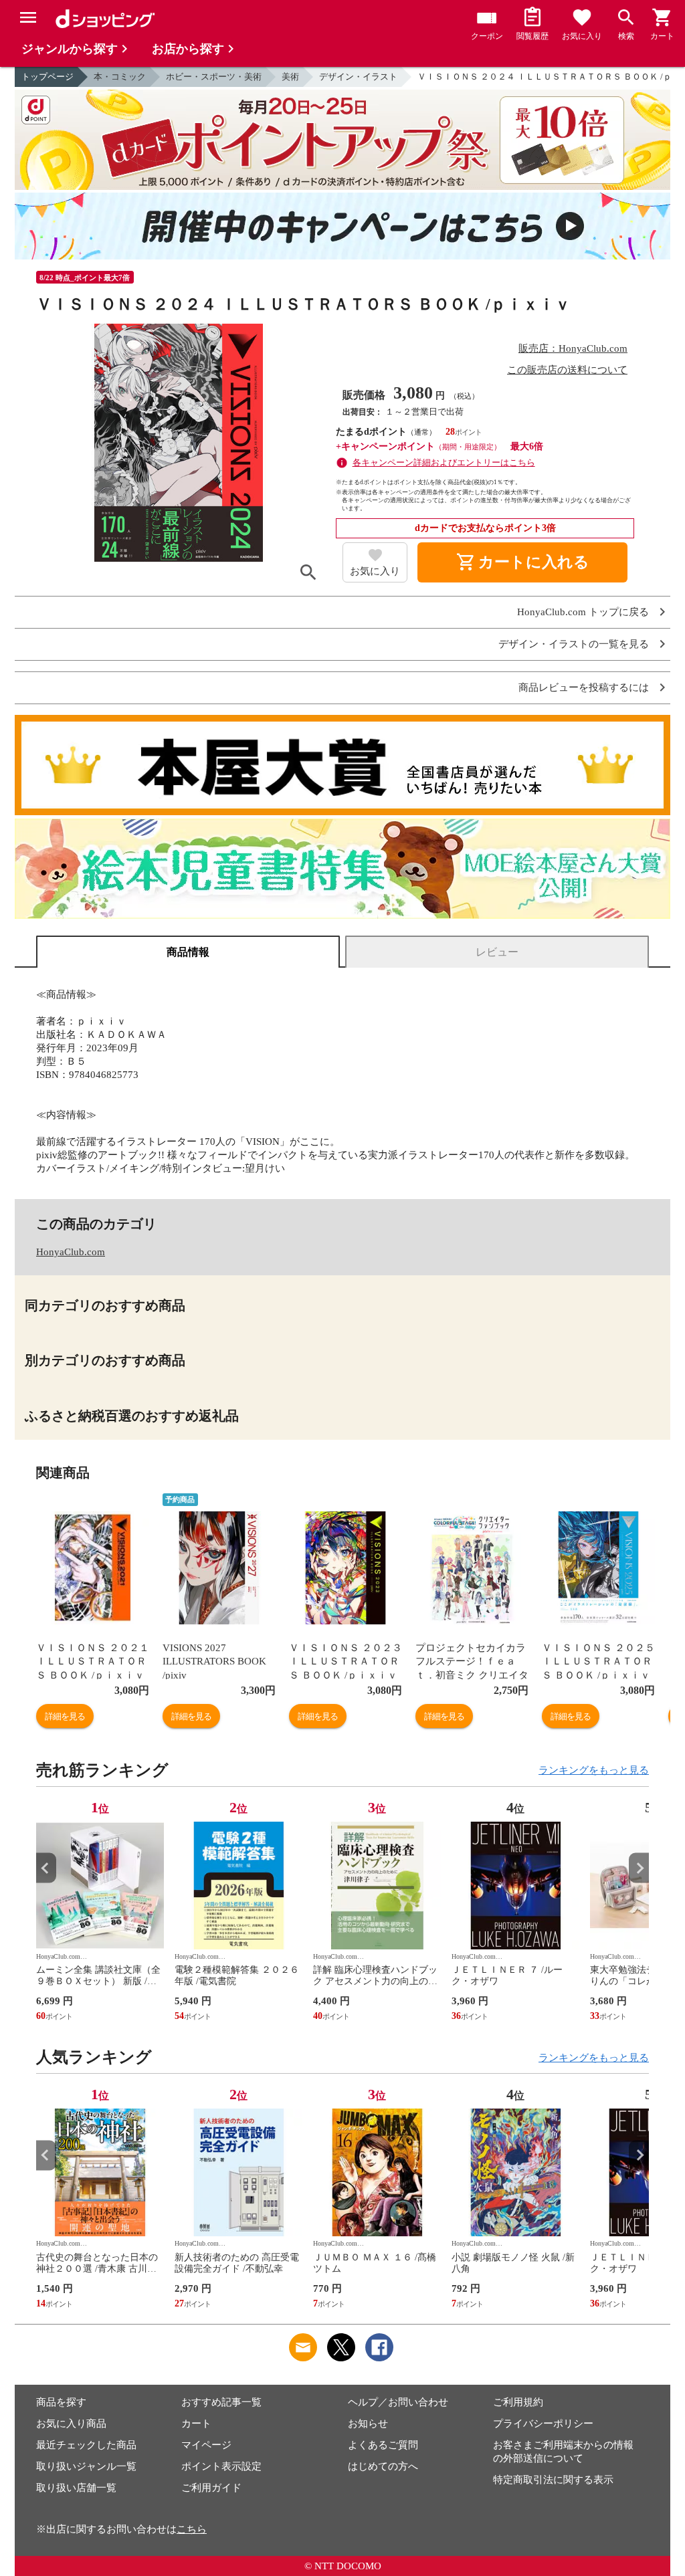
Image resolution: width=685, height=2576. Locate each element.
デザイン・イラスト (358, 77)
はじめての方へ (383, 2466)
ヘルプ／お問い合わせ (398, 2402)
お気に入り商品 (71, 2424)
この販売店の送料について (567, 370)
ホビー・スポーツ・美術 (214, 77)
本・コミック (120, 77)
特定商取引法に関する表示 (553, 2480)
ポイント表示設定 (221, 2466)
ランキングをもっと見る (594, 1770)
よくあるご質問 (383, 2445)
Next (639, 1868)
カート (196, 2424)
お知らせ (368, 2424)
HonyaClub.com (71, 1252)
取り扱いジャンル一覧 (86, 2466)
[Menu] (28, 17)
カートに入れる (522, 562)
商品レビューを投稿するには (584, 688)
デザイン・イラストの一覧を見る (574, 644)
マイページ (206, 2445)
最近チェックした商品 (86, 2445)
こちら (192, 2529)
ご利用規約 (518, 2402)
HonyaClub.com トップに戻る (583, 612)
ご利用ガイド (211, 2488)
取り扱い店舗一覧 (76, 2488)
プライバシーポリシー (543, 2424)
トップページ (47, 77)
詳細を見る (65, 1716)
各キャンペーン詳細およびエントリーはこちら (444, 462)
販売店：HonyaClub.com (573, 348)
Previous (46, 1868)
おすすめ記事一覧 (221, 2402)
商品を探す (61, 2402)
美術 (290, 77)
